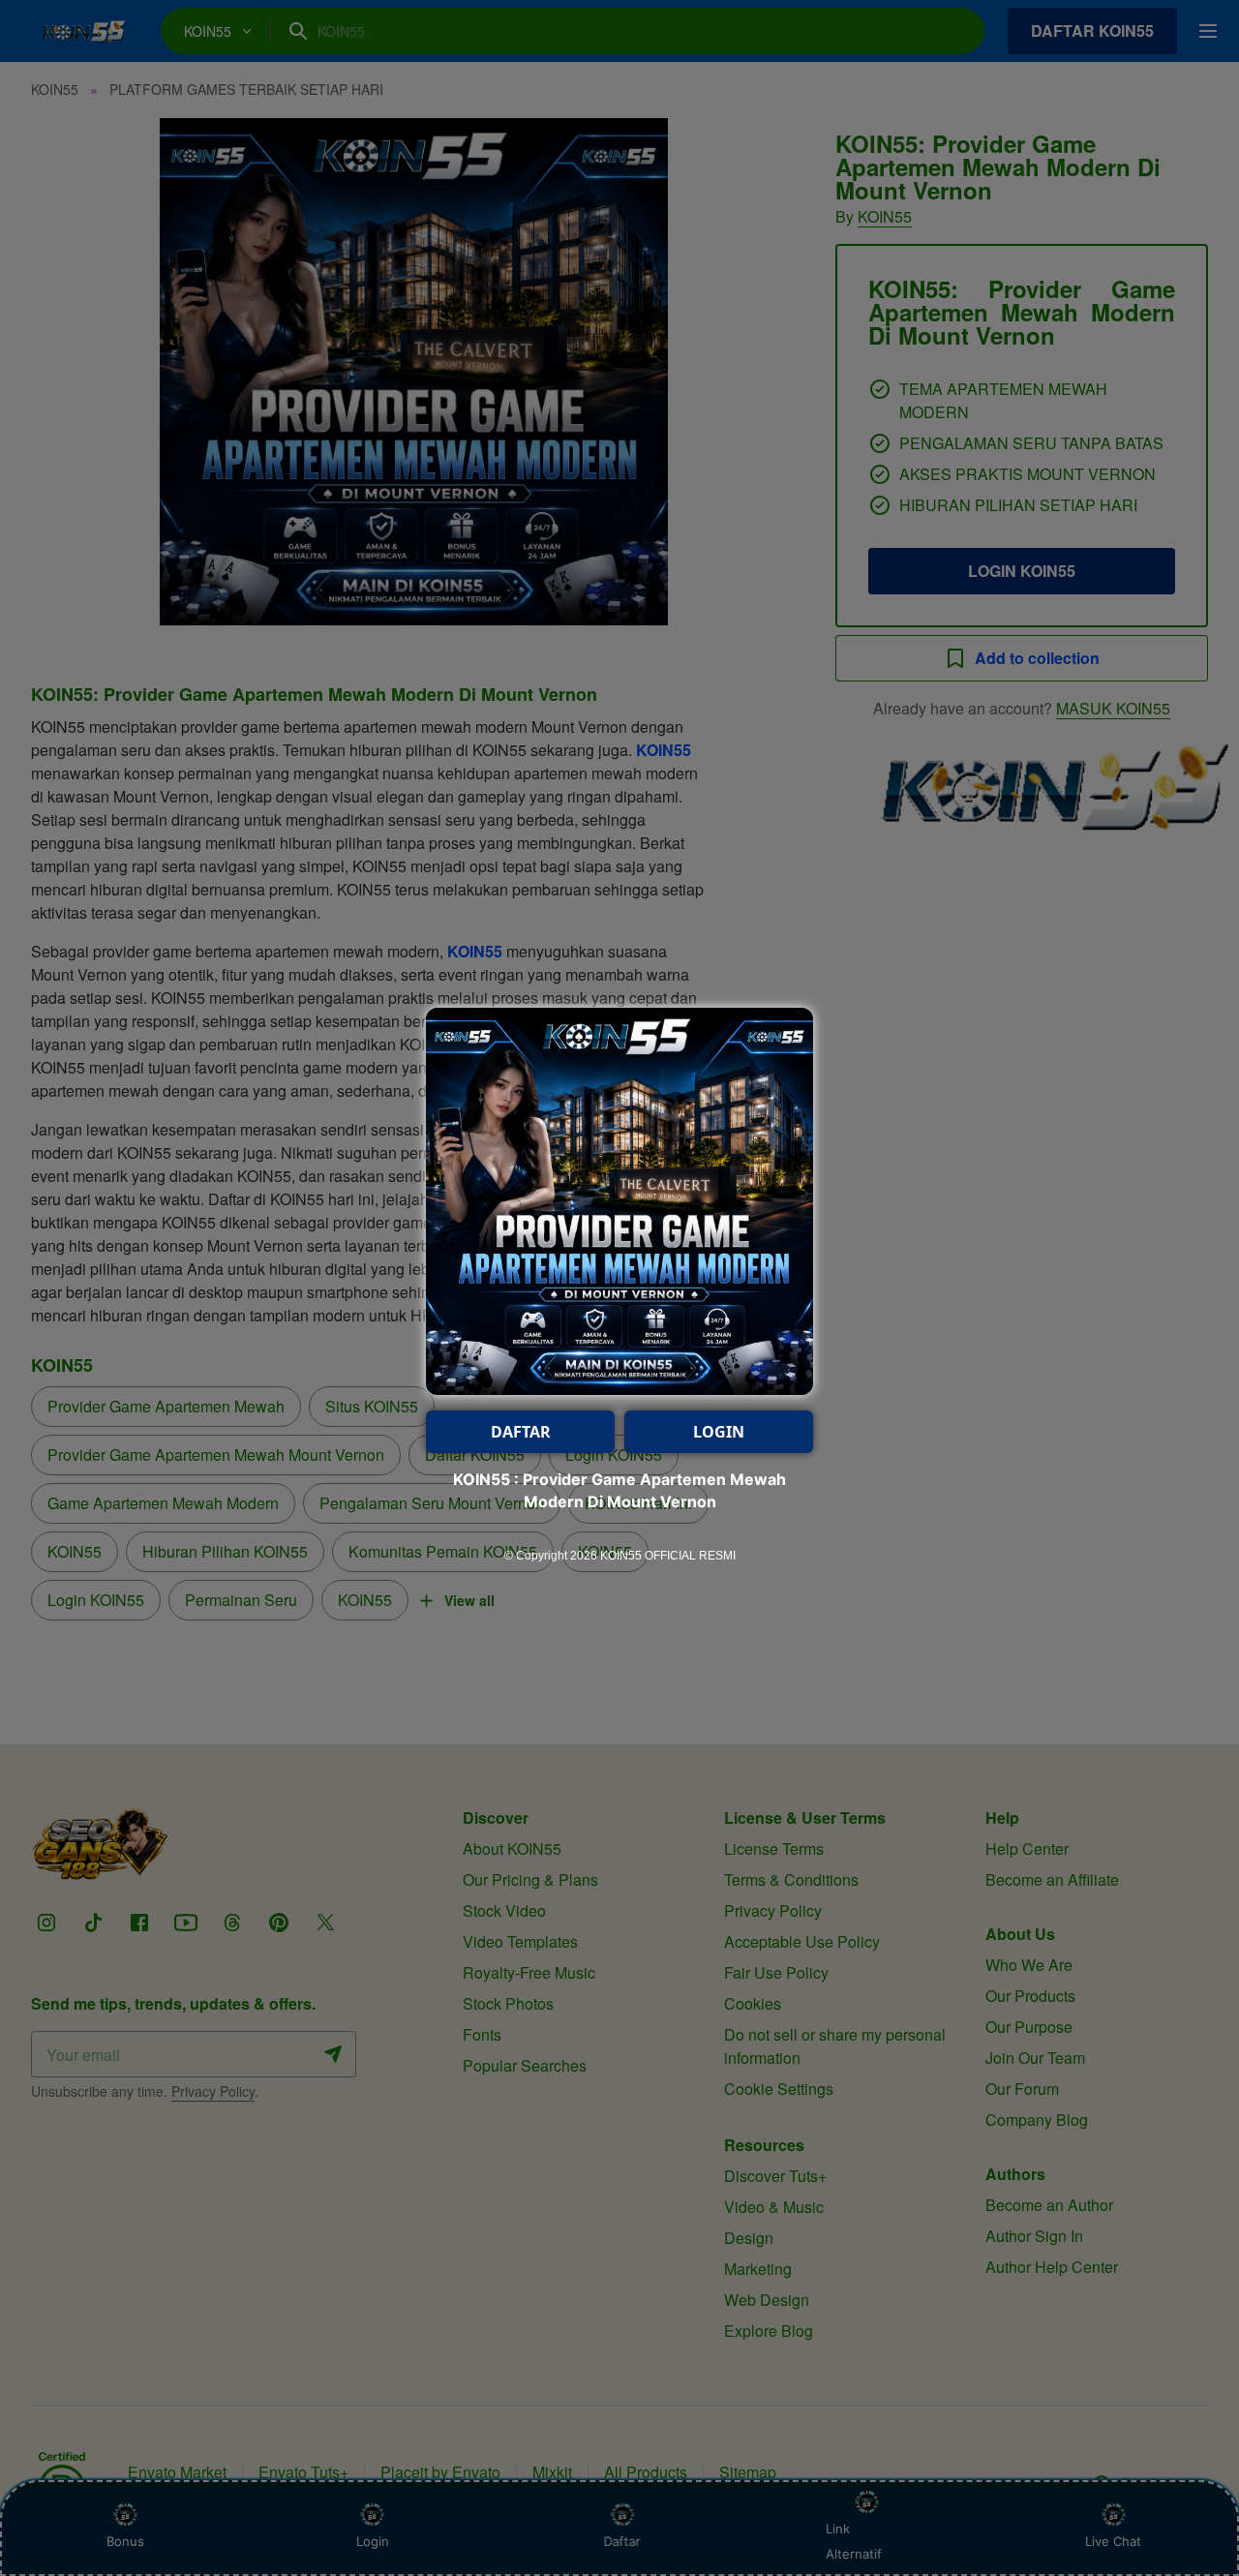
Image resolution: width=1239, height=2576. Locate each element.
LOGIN (719, 1432)
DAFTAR (521, 1432)
